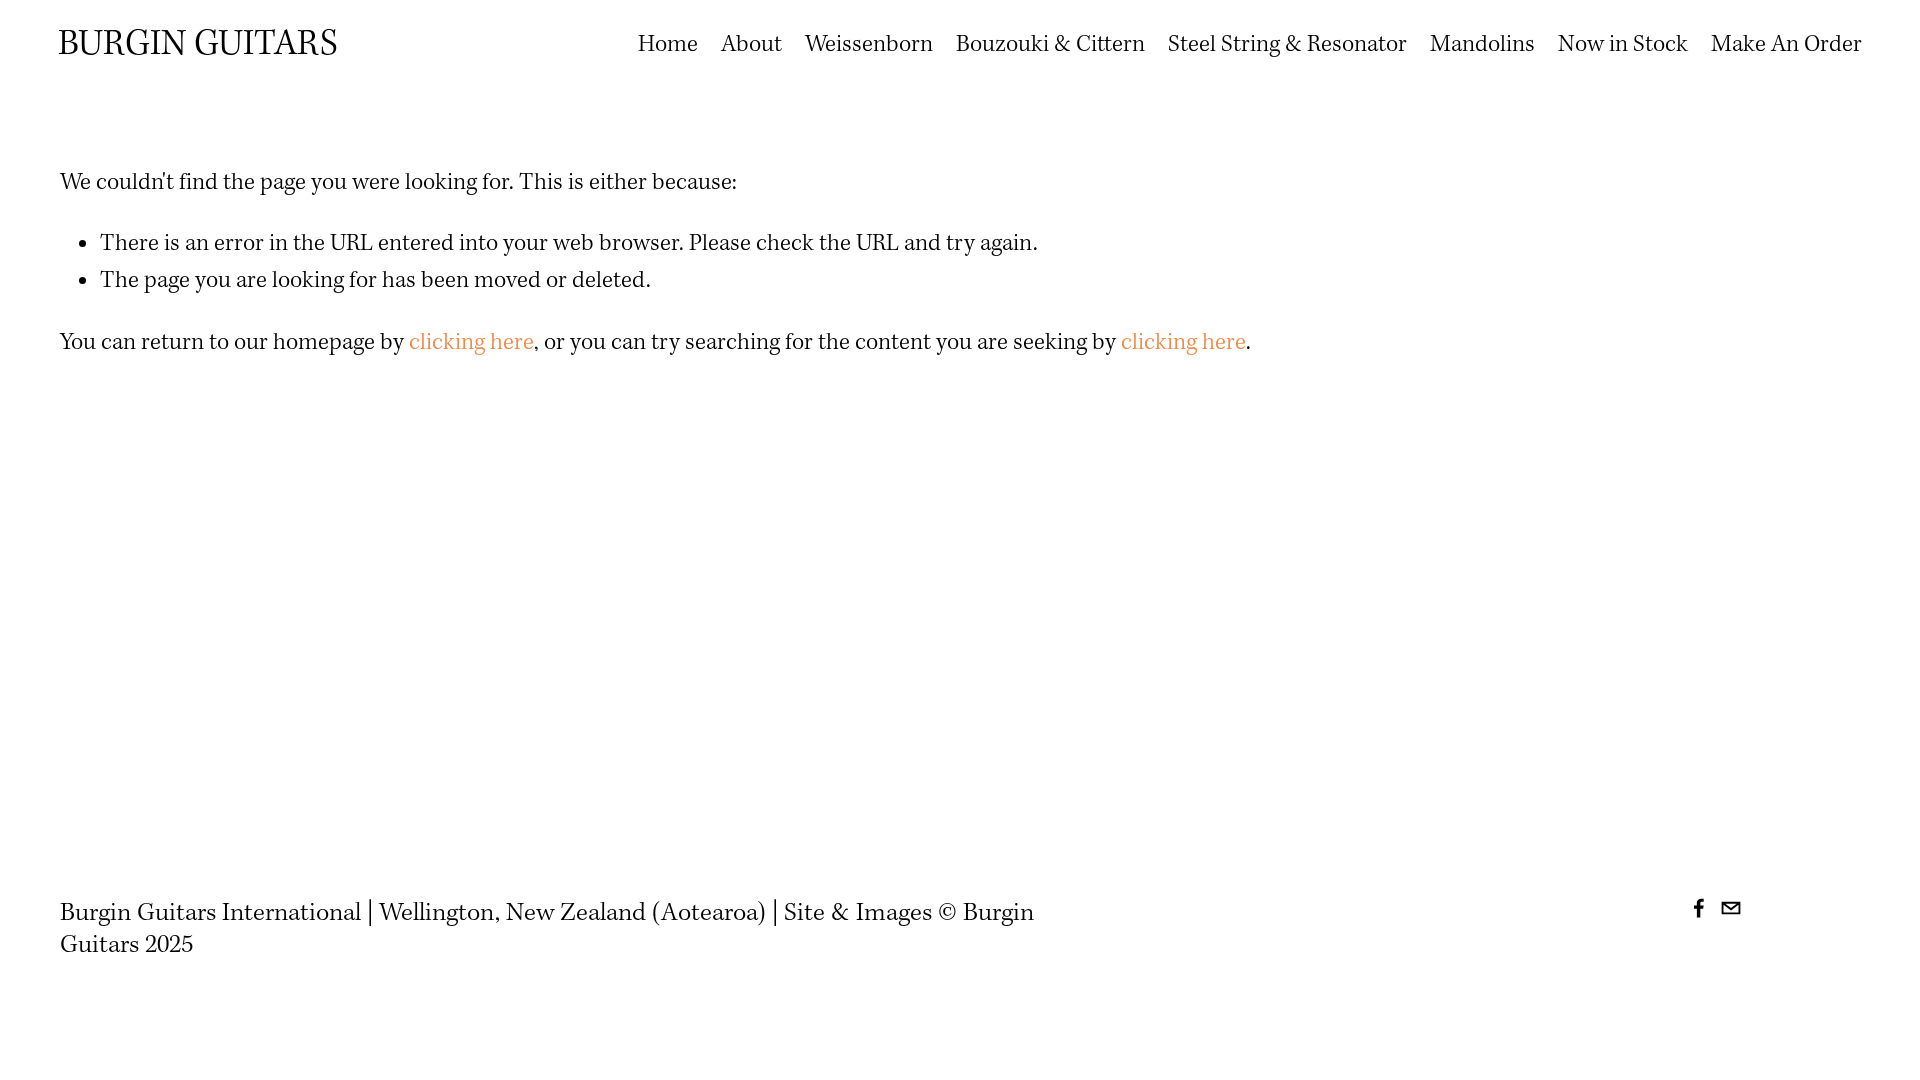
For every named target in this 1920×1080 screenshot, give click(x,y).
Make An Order (1786, 45)
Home (668, 45)
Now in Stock (1623, 45)
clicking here (471, 343)
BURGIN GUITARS (198, 45)
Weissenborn (869, 45)
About (751, 45)
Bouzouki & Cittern (1050, 45)
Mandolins (1482, 45)
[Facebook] (1699, 908)
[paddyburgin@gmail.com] (1731, 908)
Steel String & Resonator (1287, 45)
